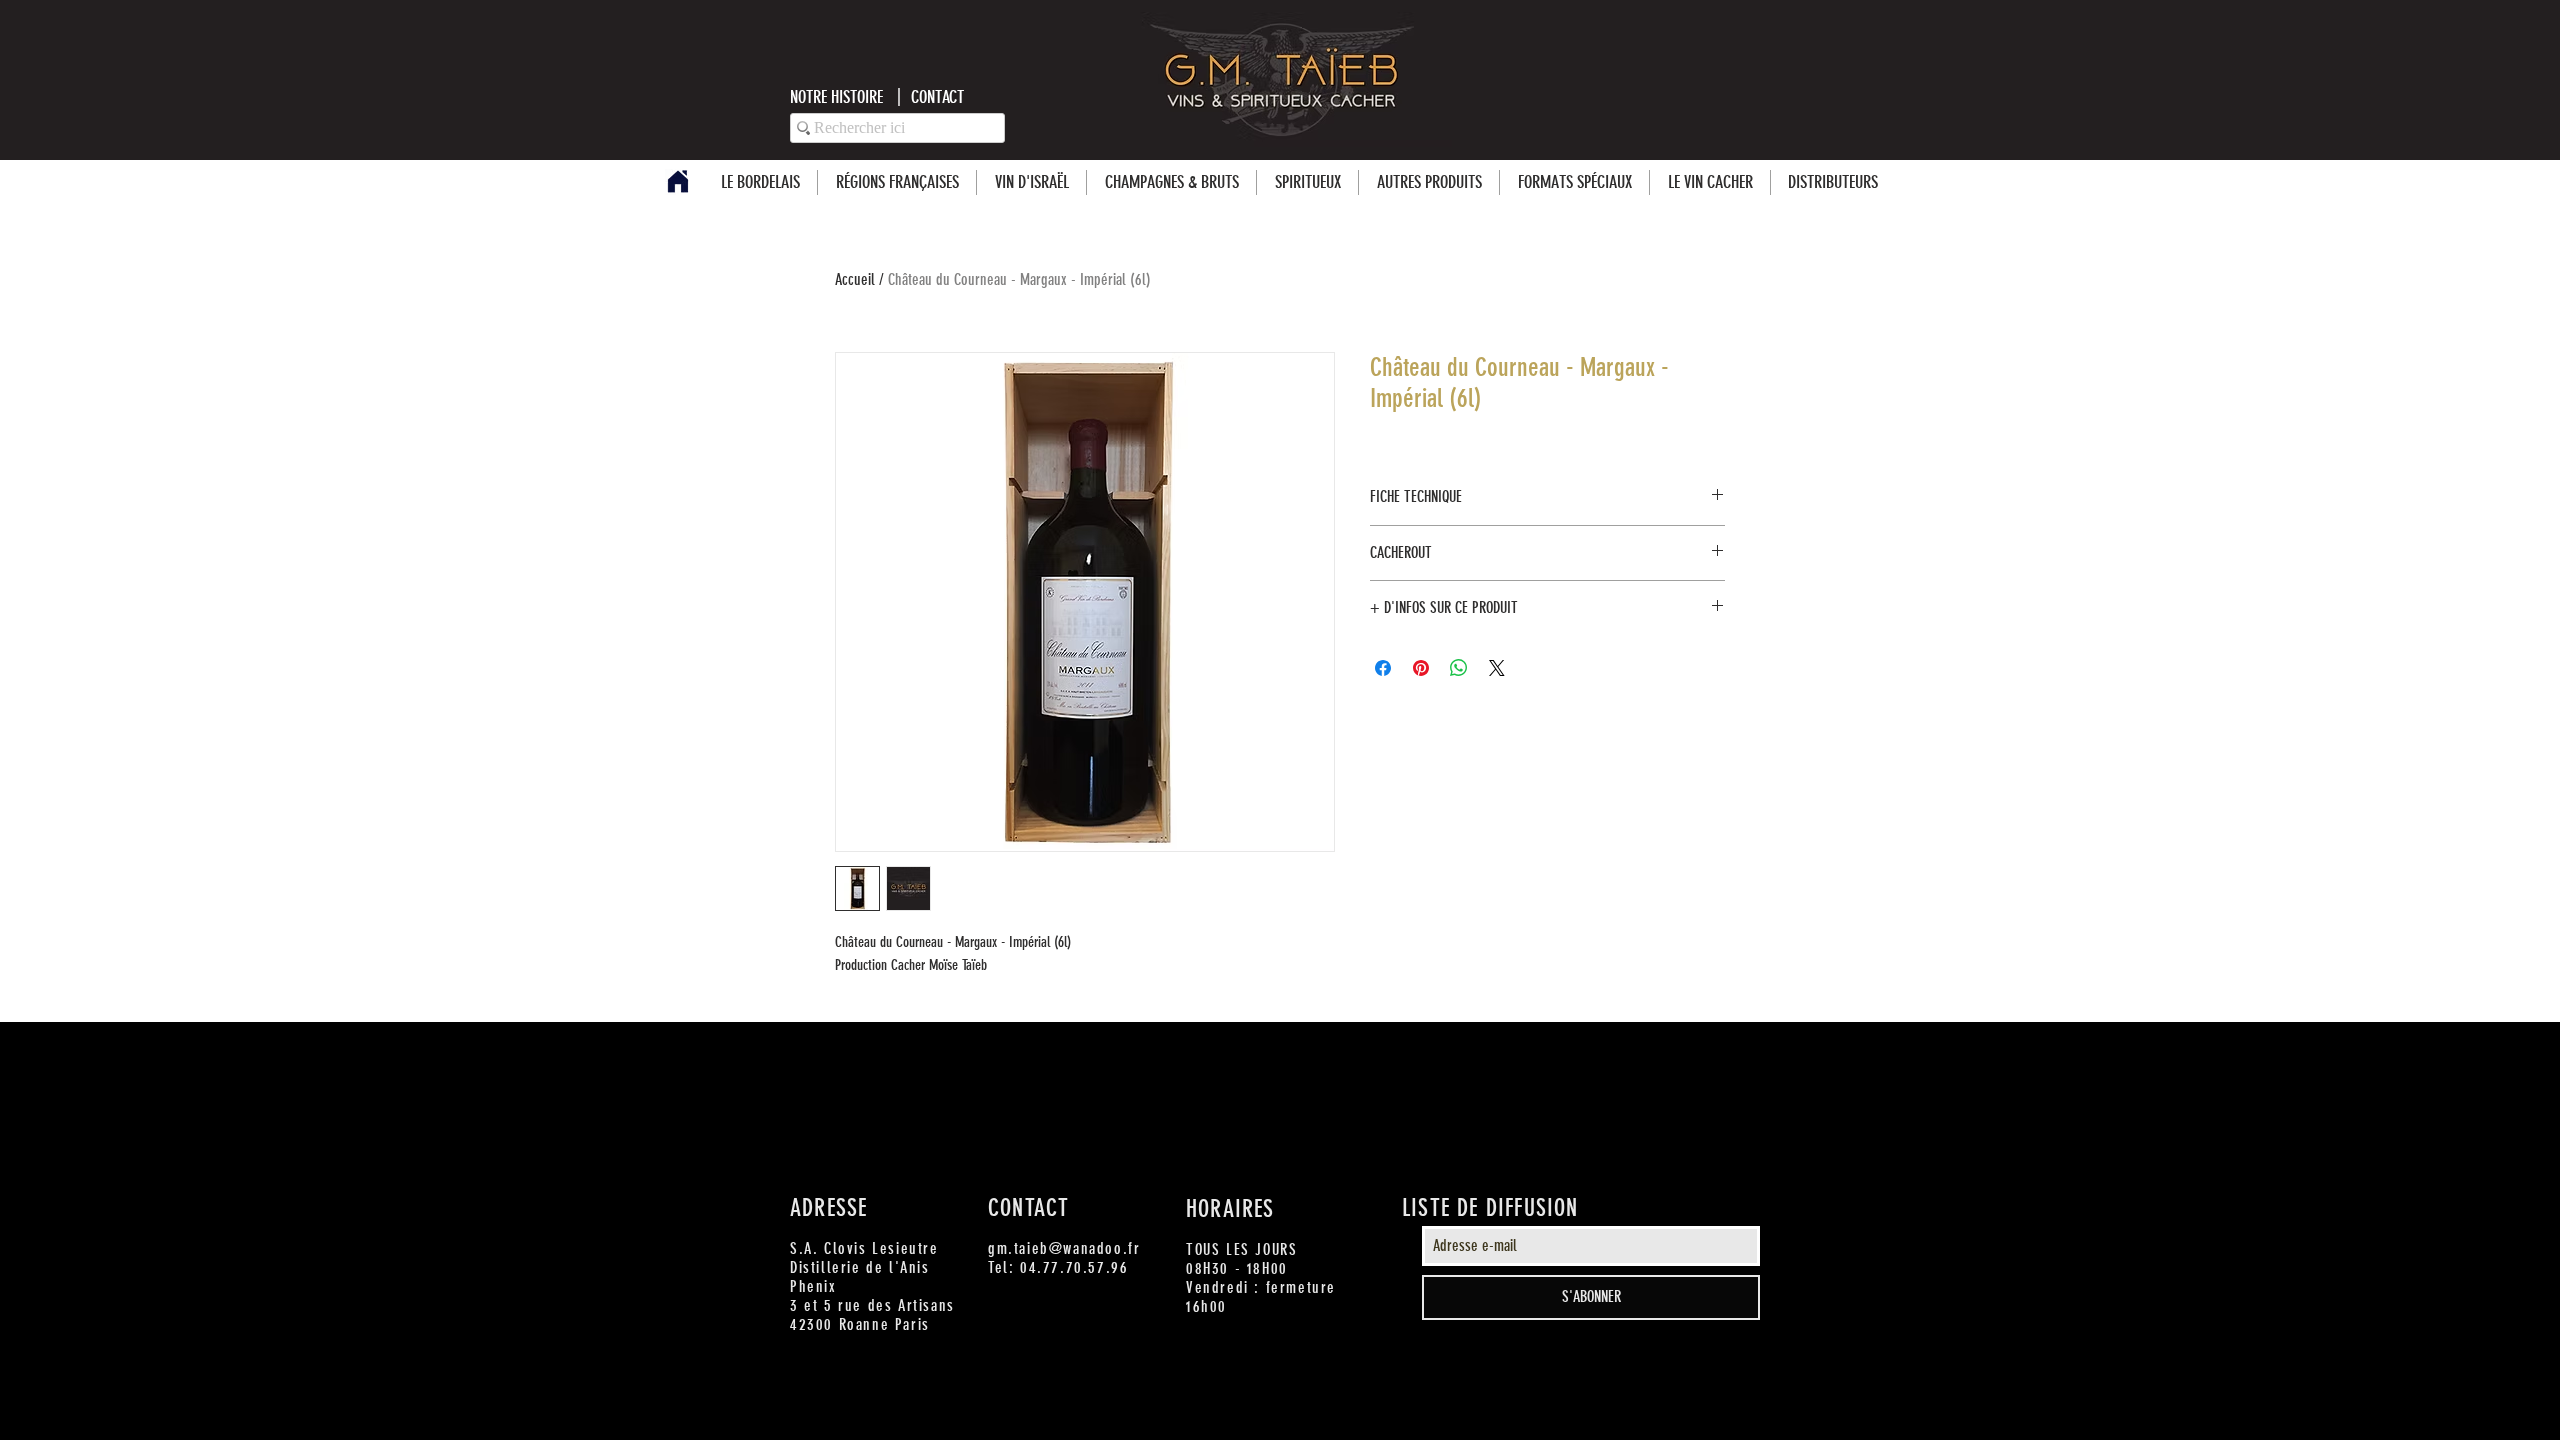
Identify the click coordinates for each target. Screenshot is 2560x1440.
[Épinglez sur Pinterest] (1421, 668)
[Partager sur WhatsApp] (1459, 668)
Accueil (855, 279)
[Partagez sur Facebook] (1383, 668)
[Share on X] (1497, 668)
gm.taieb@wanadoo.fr (1064, 1248)
